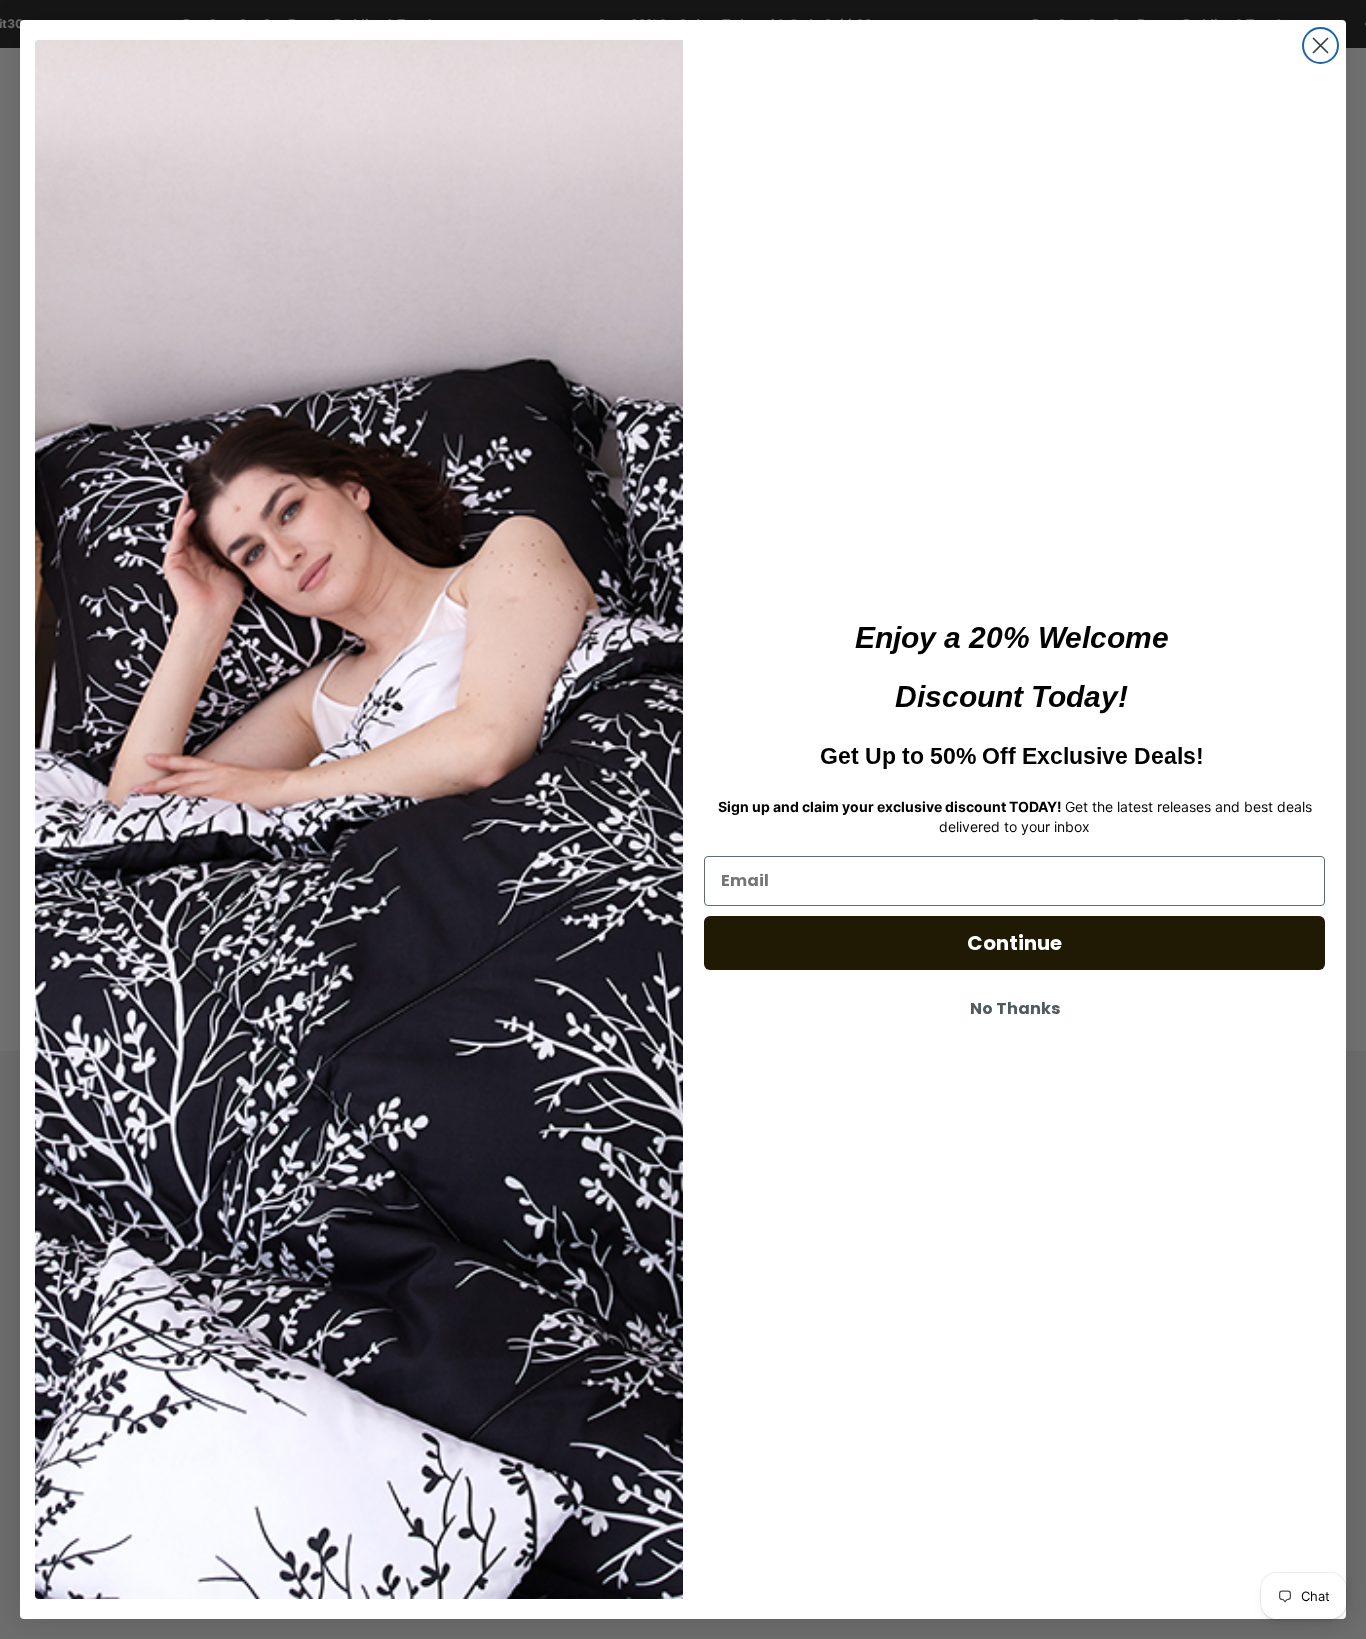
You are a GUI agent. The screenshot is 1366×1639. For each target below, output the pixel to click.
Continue (1014, 943)
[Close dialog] (1320, 45)
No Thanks (1015, 1008)
